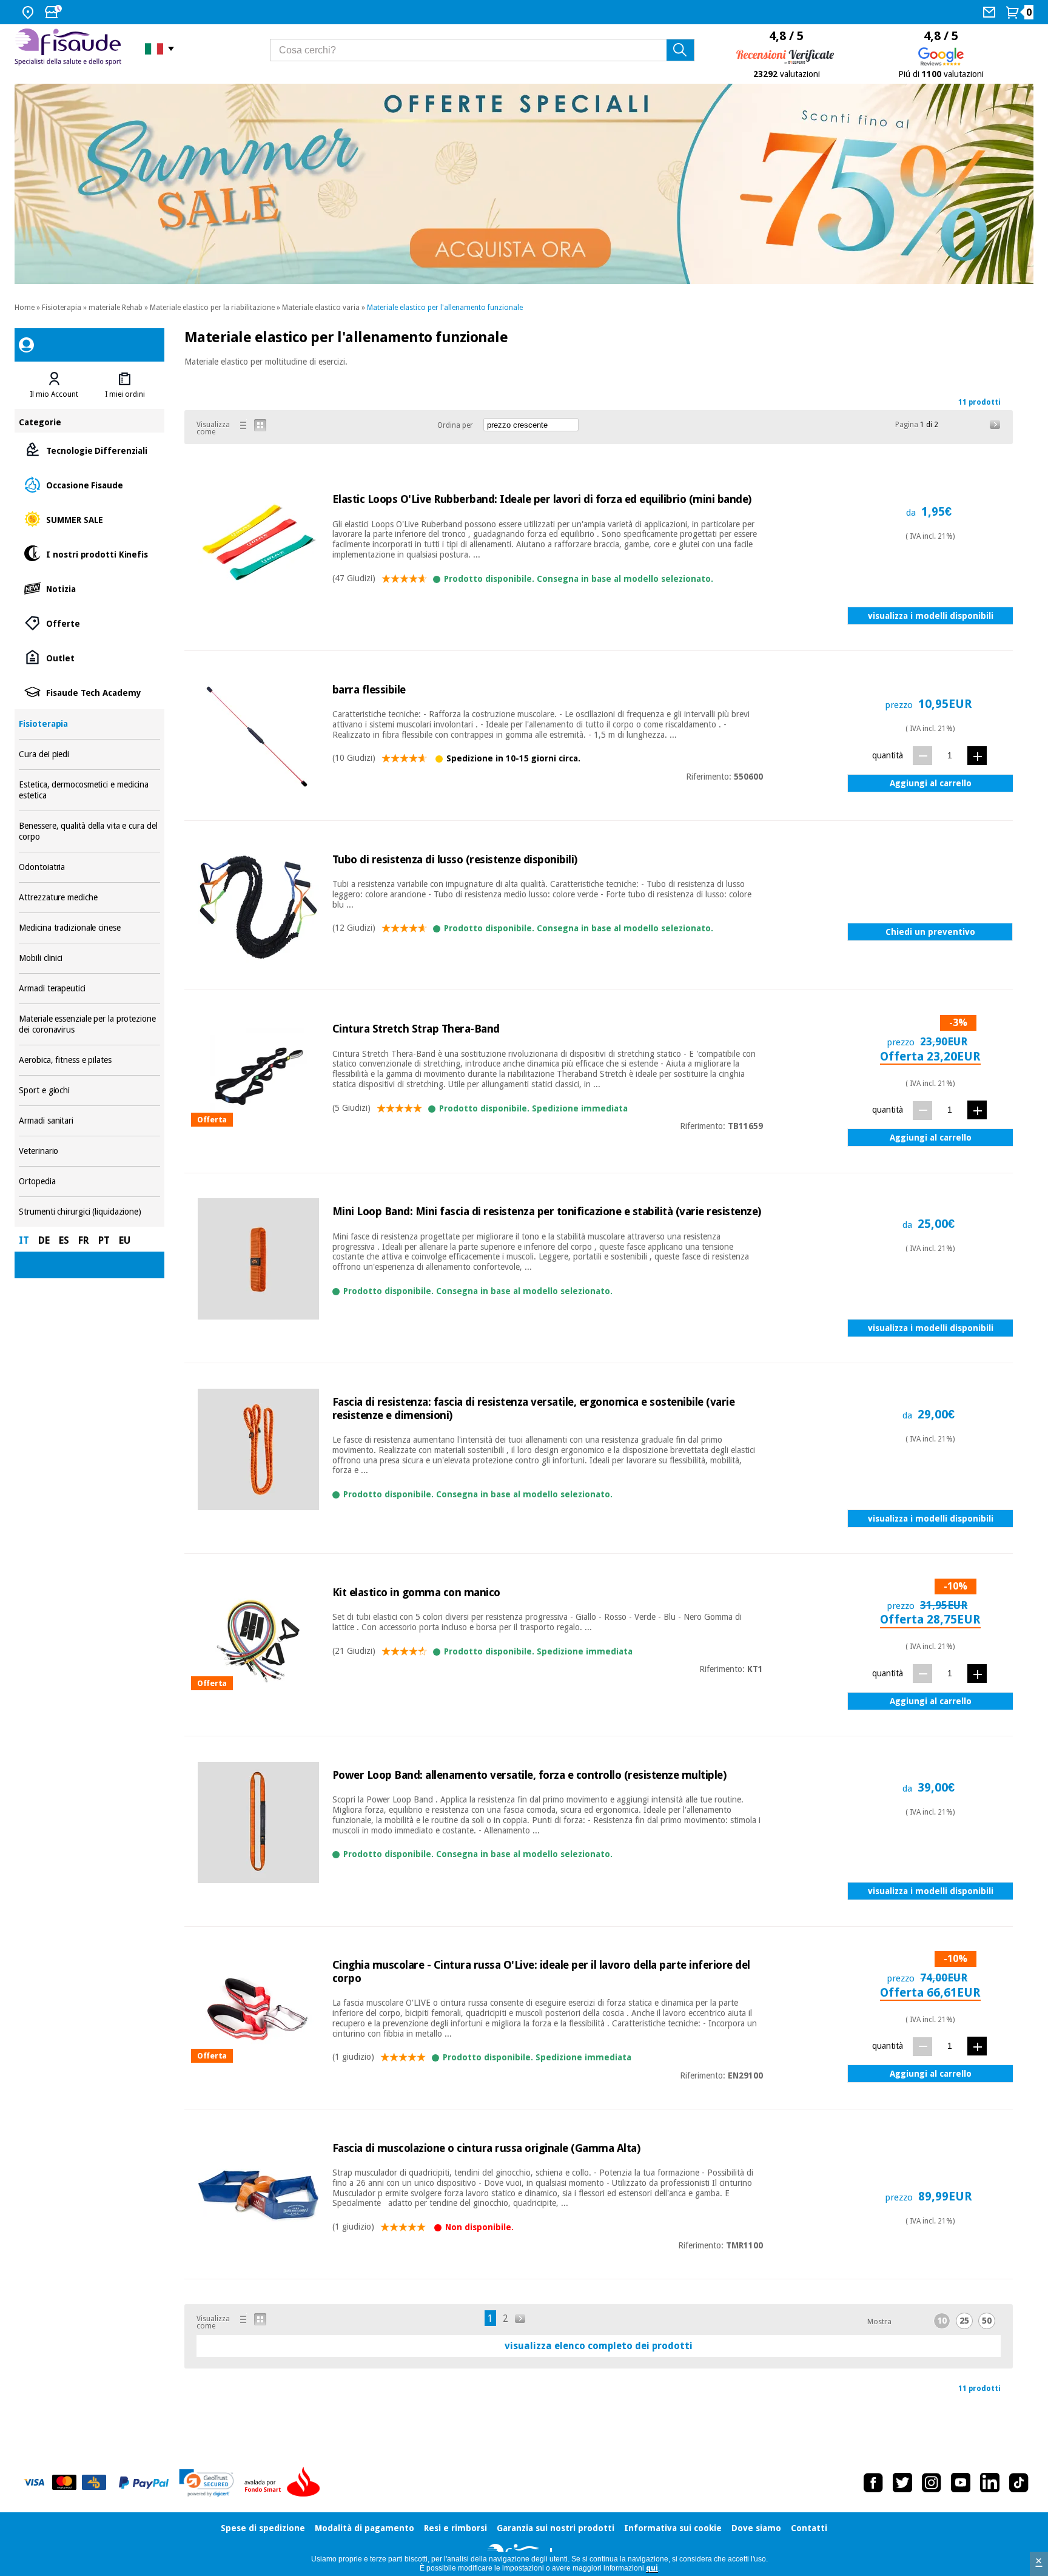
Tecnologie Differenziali (89, 450)
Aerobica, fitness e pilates (89, 1060)
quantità (888, 755)
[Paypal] (144, 2483)
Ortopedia (89, 1182)
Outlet (89, 657)
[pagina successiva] (995, 425)
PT (104, 1240)
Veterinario (89, 1151)
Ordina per (455, 425)
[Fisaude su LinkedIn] (990, 2483)
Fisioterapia (62, 308)
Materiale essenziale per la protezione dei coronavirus (89, 1024)
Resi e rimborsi (455, 2528)
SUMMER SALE (89, 519)
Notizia (89, 588)
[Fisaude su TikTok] (1019, 2483)
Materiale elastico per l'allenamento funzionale (445, 308)
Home (25, 308)
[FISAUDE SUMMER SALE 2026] (524, 184)
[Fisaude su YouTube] (961, 2483)
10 (942, 2321)
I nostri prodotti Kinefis (89, 554)
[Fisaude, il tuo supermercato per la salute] (71, 48)
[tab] (54, 385)
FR (84, 1240)
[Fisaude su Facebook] (873, 2483)
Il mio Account (54, 394)
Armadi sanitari (89, 1121)
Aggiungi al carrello (931, 783)
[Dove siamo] (29, 12)
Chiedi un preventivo (930, 932)
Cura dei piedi (89, 754)
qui (652, 2568)
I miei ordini (125, 394)
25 (964, 2321)
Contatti (809, 2528)
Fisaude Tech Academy (89, 692)
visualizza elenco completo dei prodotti (599, 2346)
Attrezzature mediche (89, 898)
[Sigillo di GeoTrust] (207, 2483)
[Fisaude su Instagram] (932, 2483)
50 (987, 2321)
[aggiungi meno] (922, 756)
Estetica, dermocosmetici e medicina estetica (89, 790)
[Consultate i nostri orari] (55, 12)
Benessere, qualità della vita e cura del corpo (89, 831)
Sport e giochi (89, 1091)
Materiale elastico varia (321, 308)
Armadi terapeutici (89, 989)
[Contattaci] (991, 12)
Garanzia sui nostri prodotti (556, 2528)
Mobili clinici (89, 958)
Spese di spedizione (263, 2528)
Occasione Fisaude (89, 484)
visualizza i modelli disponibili (931, 616)
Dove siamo (756, 2528)
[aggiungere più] (977, 756)
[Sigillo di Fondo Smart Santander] (285, 2483)
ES (64, 1240)
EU (125, 1240)
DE (44, 1240)
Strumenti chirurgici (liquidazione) (89, 1212)
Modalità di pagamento (364, 2528)
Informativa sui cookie (673, 2528)
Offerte (89, 623)
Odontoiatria (89, 867)
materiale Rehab (116, 308)
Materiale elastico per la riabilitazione (212, 308)
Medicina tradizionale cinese (89, 928)
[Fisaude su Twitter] (902, 2483)
